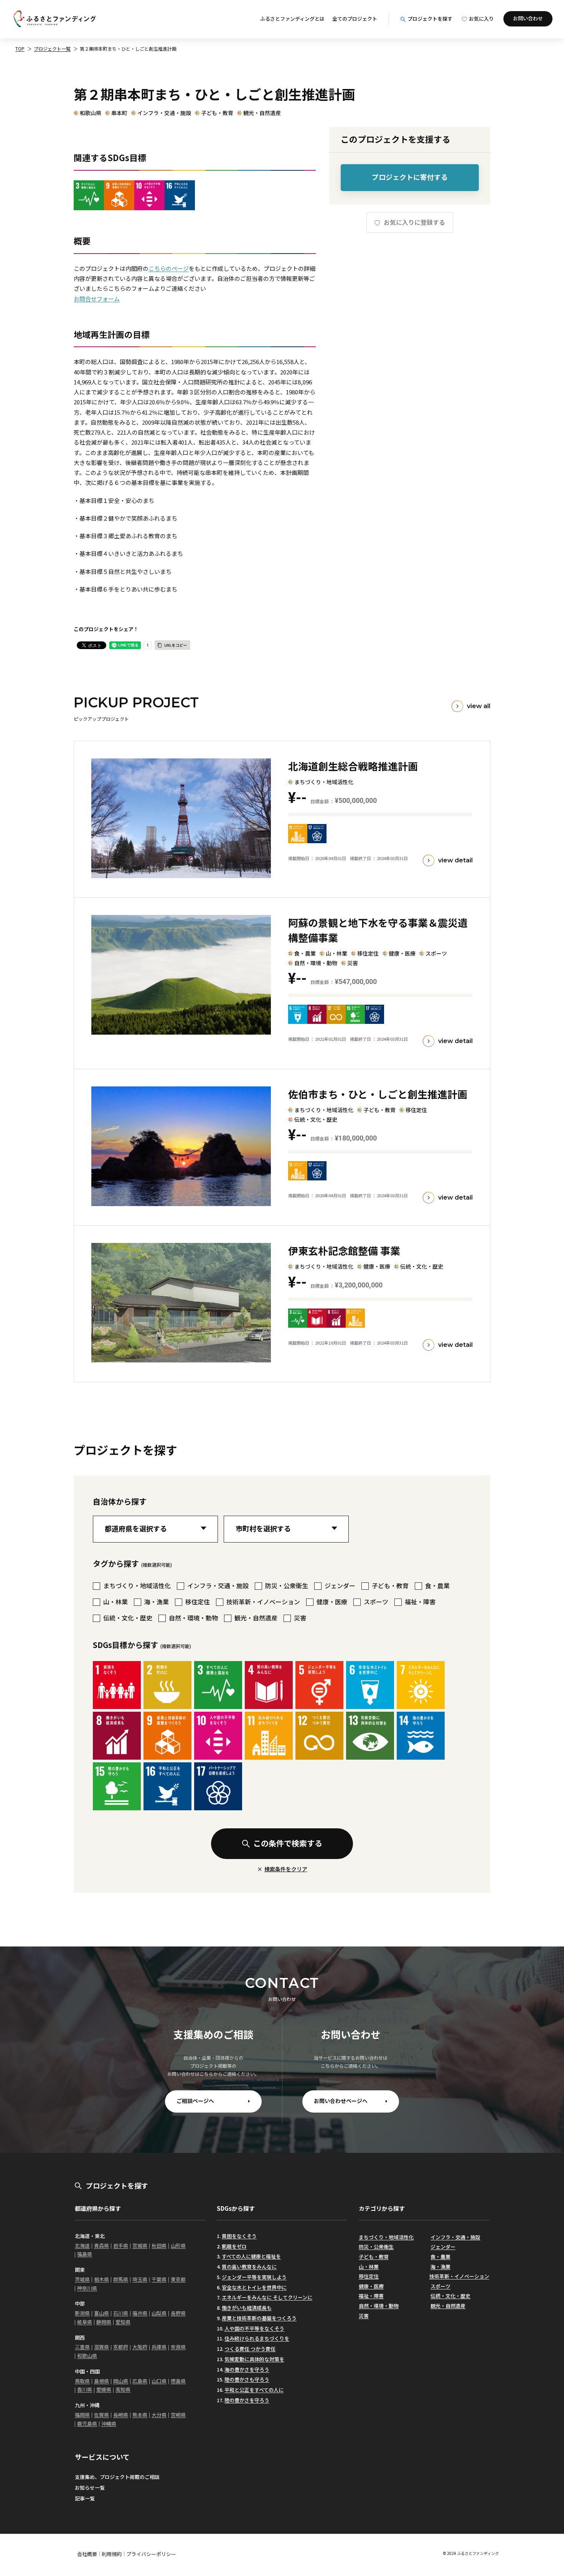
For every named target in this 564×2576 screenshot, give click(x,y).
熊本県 (140, 2415)
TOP (20, 49)
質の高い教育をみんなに (249, 2267)
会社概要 (87, 2554)
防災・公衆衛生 (376, 2247)
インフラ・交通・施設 (164, 113)
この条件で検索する (288, 1843)
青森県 (101, 2246)
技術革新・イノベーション (459, 2276)
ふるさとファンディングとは (292, 19)
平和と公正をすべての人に (254, 2390)
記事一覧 (85, 2498)
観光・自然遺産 (262, 113)
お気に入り (481, 19)
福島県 (85, 2254)
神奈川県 (87, 2288)
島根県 (101, 2381)
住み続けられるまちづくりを (257, 2338)
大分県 (159, 2415)
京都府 (121, 2347)
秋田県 (159, 2246)
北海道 (82, 2246)
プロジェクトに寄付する (410, 177)
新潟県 (82, 2313)
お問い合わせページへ (341, 2101)
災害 (364, 2316)
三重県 (82, 2347)
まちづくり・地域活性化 (386, 2237)
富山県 (101, 2313)
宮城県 (140, 2246)
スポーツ (440, 2286)
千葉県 (159, 2279)
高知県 (123, 2389)
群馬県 (121, 2279)
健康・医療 (371, 2286)
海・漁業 (440, 2267)
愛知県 (123, 2322)
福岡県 (82, 2415)
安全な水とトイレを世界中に (254, 2287)
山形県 (178, 2246)
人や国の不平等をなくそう (254, 2328)
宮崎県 (178, 2415)
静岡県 (104, 2322)
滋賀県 (101, 2347)
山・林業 (369, 2267)
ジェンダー (443, 2247)
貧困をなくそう (239, 2236)
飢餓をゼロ (234, 2246)
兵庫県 (159, 2347)
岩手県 (121, 2246)
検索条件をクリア (286, 1869)
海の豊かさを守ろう (247, 2369)
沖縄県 (109, 2424)
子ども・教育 (217, 113)
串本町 (119, 113)
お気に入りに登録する (414, 222)
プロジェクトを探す (430, 19)
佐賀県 (101, 2415)
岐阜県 (85, 2322)
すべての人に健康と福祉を (251, 2256)
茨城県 (82, 2279)
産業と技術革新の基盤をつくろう (259, 2318)
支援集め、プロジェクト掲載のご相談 (117, 2477)
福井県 (140, 2313)
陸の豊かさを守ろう (247, 2400)
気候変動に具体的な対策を (254, 2359)
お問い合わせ (528, 18)
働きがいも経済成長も (247, 2308)
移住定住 (369, 2276)
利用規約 (112, 2554)
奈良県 (178, 2347)
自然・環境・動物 (379, 2306)
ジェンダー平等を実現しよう (254, 2277)
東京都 (178, 2279)
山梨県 (159, 2313)
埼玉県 (140, 2279)
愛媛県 (104, 2389)
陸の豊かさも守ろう (247, 2379)
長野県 (178, 2313)
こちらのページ (169, 268)
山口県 (159, 2381)
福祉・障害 (371, 2296)
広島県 (140, 2381)
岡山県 (121, 2381)
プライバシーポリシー (151, 2554)
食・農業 (440, 2257)
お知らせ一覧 (90, 2488)
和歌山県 (91, 113)
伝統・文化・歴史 (450, 2296)
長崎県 (121, 2415)
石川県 (121, 2313)
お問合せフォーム (97, 299)
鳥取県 (82, 2381)
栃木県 (101, 2279)
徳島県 (178, 2381)
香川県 (85, 2389)
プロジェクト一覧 (52, 49)
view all (479, 706)
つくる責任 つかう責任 (250, 2349)
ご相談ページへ (195, 2101)
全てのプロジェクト (355, 19)
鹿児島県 (87, 2424)
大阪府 (140, 2347)
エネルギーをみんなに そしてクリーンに (267, 2297)
